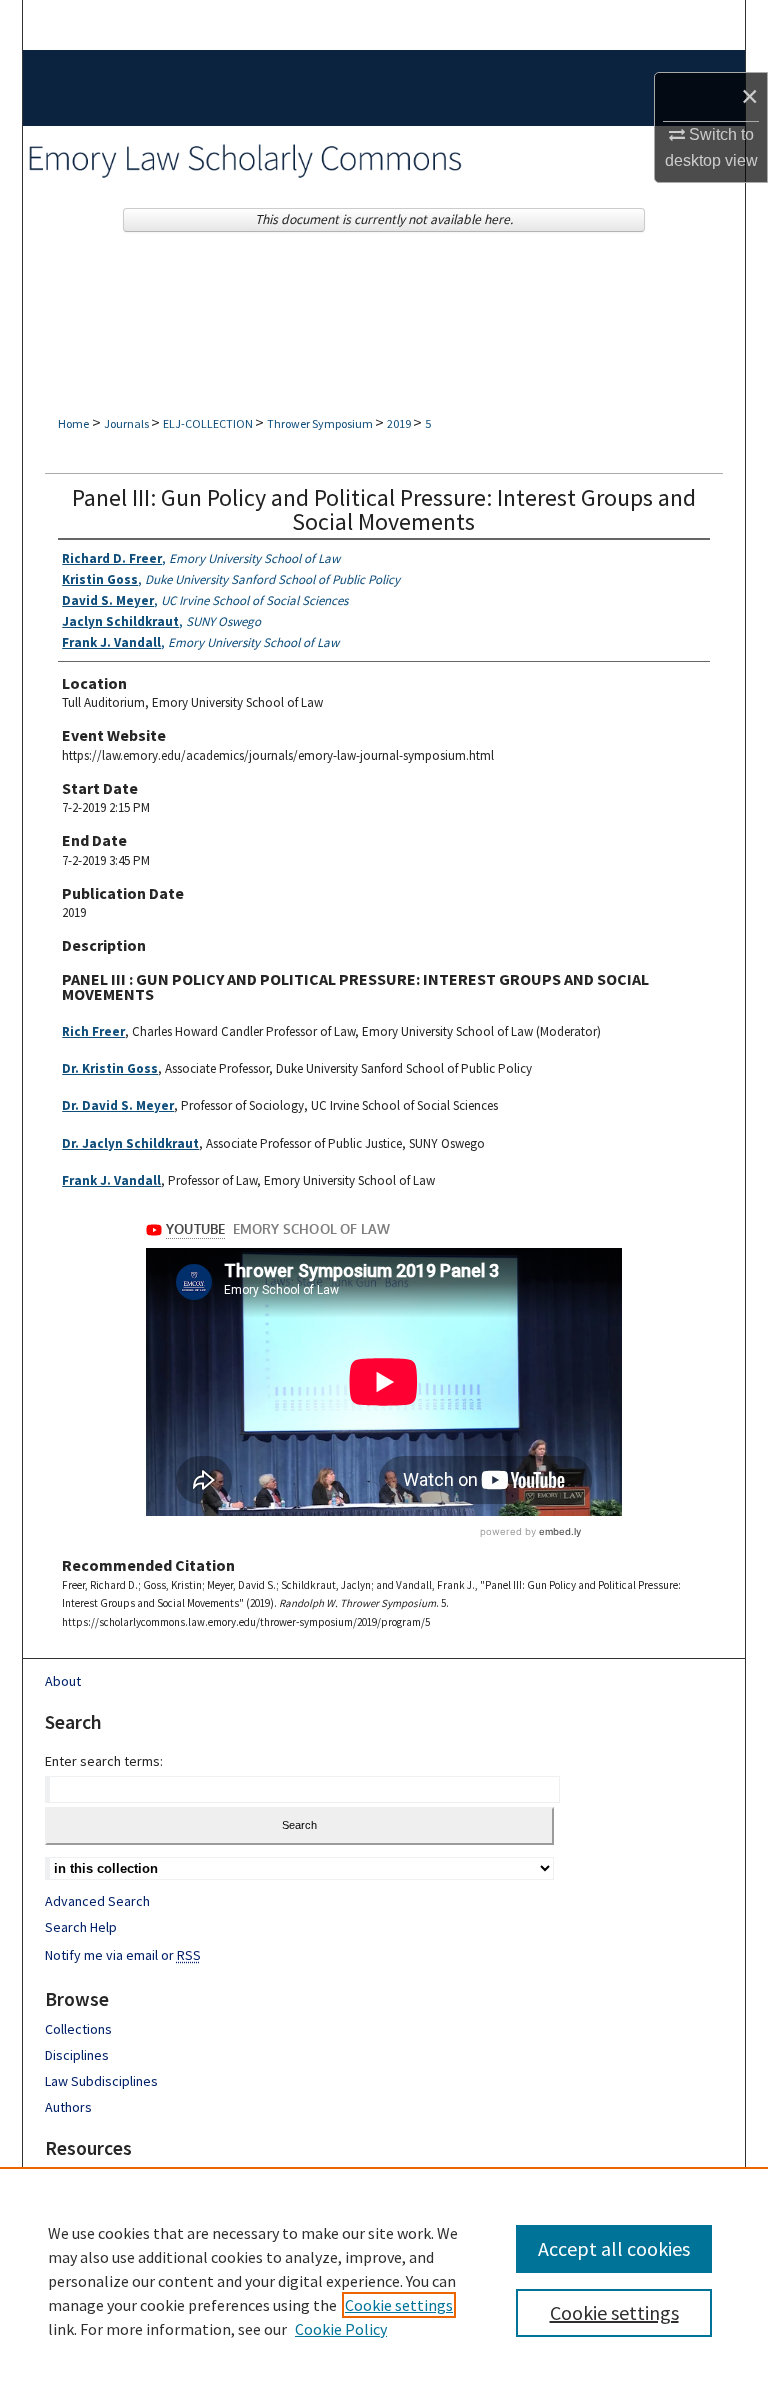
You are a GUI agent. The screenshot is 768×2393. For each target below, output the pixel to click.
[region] (384, 2280)
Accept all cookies (614, 2248)
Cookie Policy (341, 2329)
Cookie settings (399, 2305)
